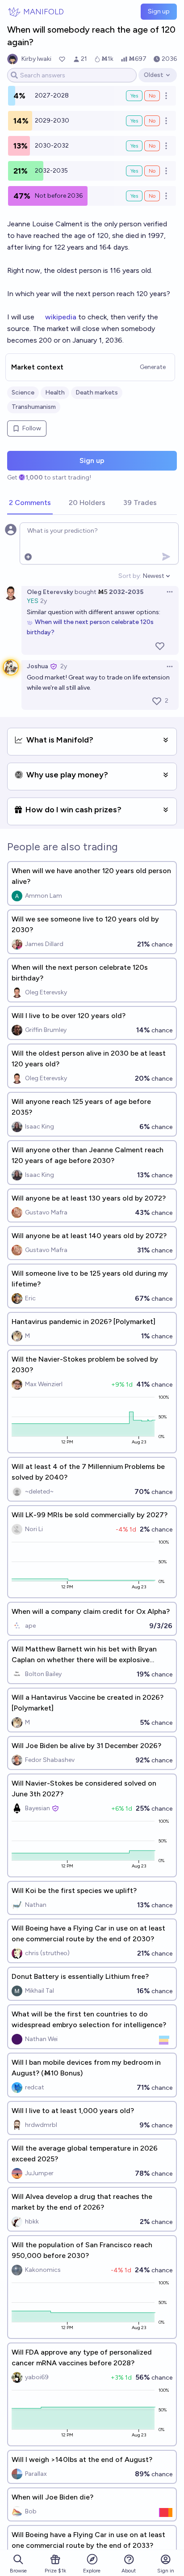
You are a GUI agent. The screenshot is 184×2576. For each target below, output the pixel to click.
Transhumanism (34, 407)
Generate (153, 367)
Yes (134, 96)
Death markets (97, 393)
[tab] (30, 503)
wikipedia (62, 317)
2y (44, 601)
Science (23, 393)
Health (55, 393)
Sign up (159, 11)
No (152, 96)
